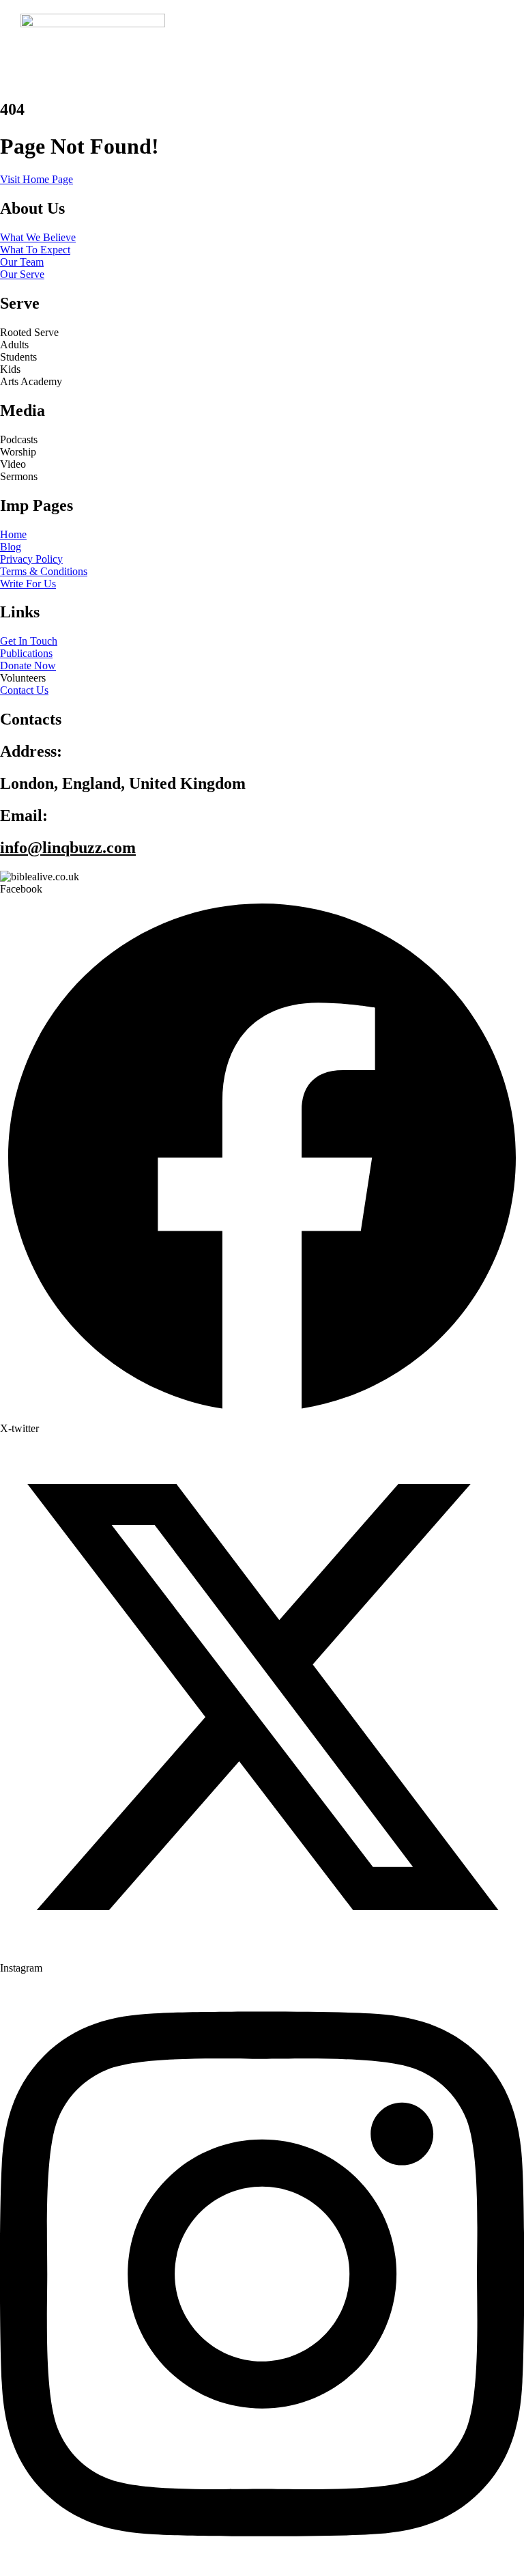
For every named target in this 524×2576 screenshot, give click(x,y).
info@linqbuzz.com (68, 848)
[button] (346, 61)
